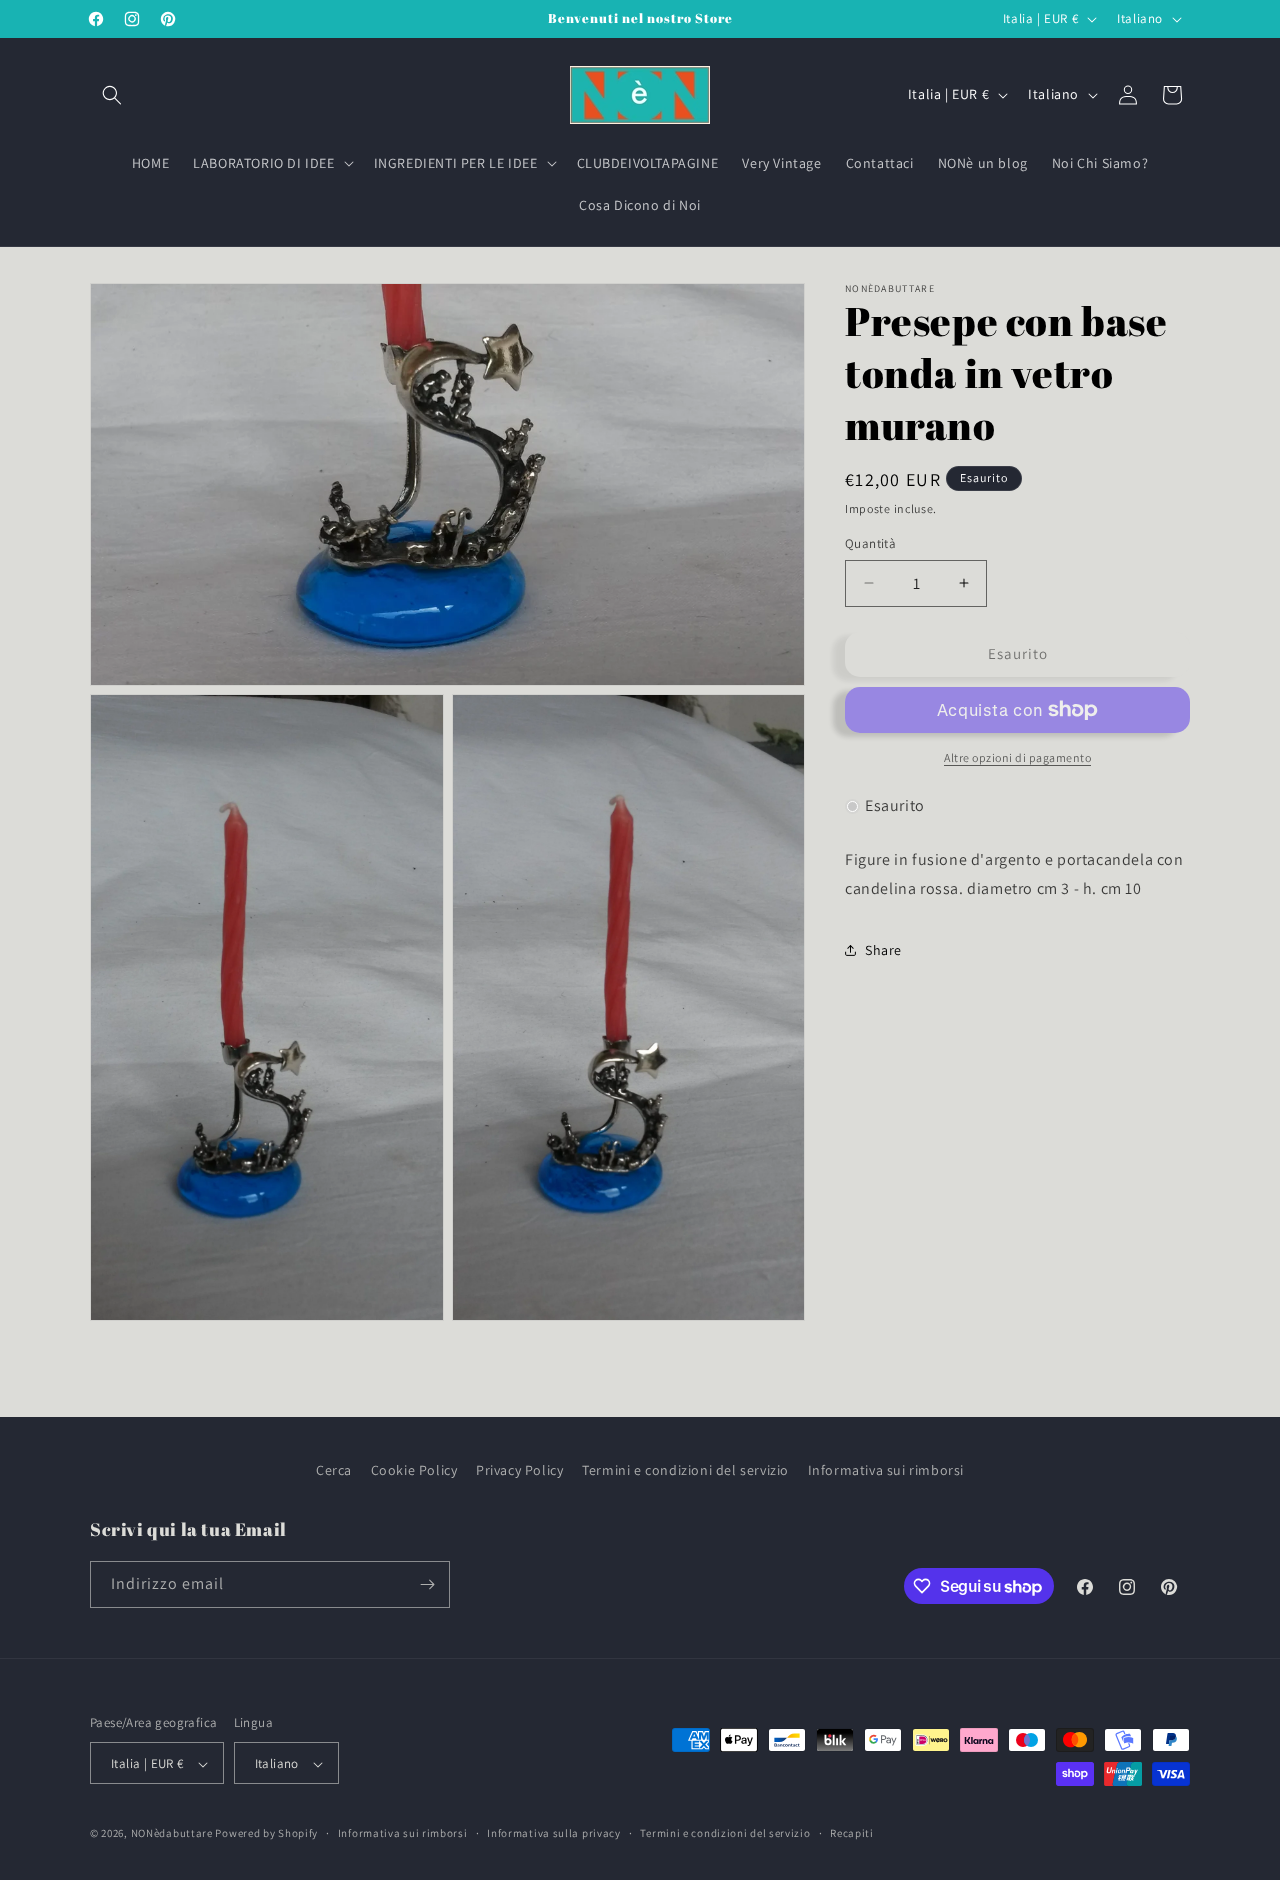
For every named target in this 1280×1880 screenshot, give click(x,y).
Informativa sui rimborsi (886, 1470)
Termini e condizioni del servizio (685, 1470)
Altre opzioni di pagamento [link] (1017, 757)
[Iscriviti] (427, 1584)
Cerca (334, 1470)
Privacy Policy (519, 1470)
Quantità (870, 543)
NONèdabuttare (172, 1834)
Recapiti (852, 1834)
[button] (112, 95)
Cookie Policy (414, 1470)
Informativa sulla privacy (554, 1834)
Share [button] (883, 950)
